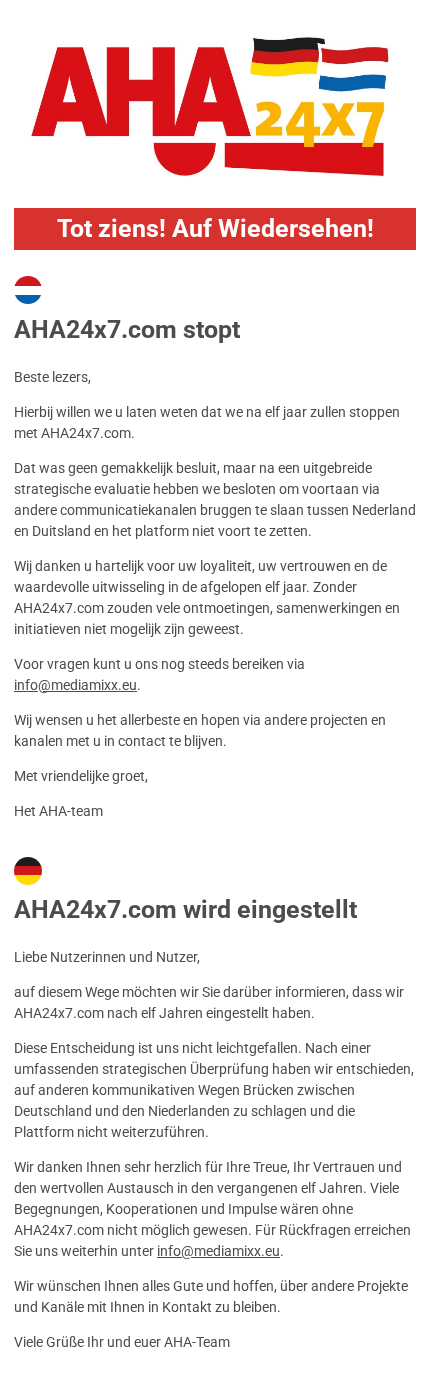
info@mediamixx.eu (75, 685)
